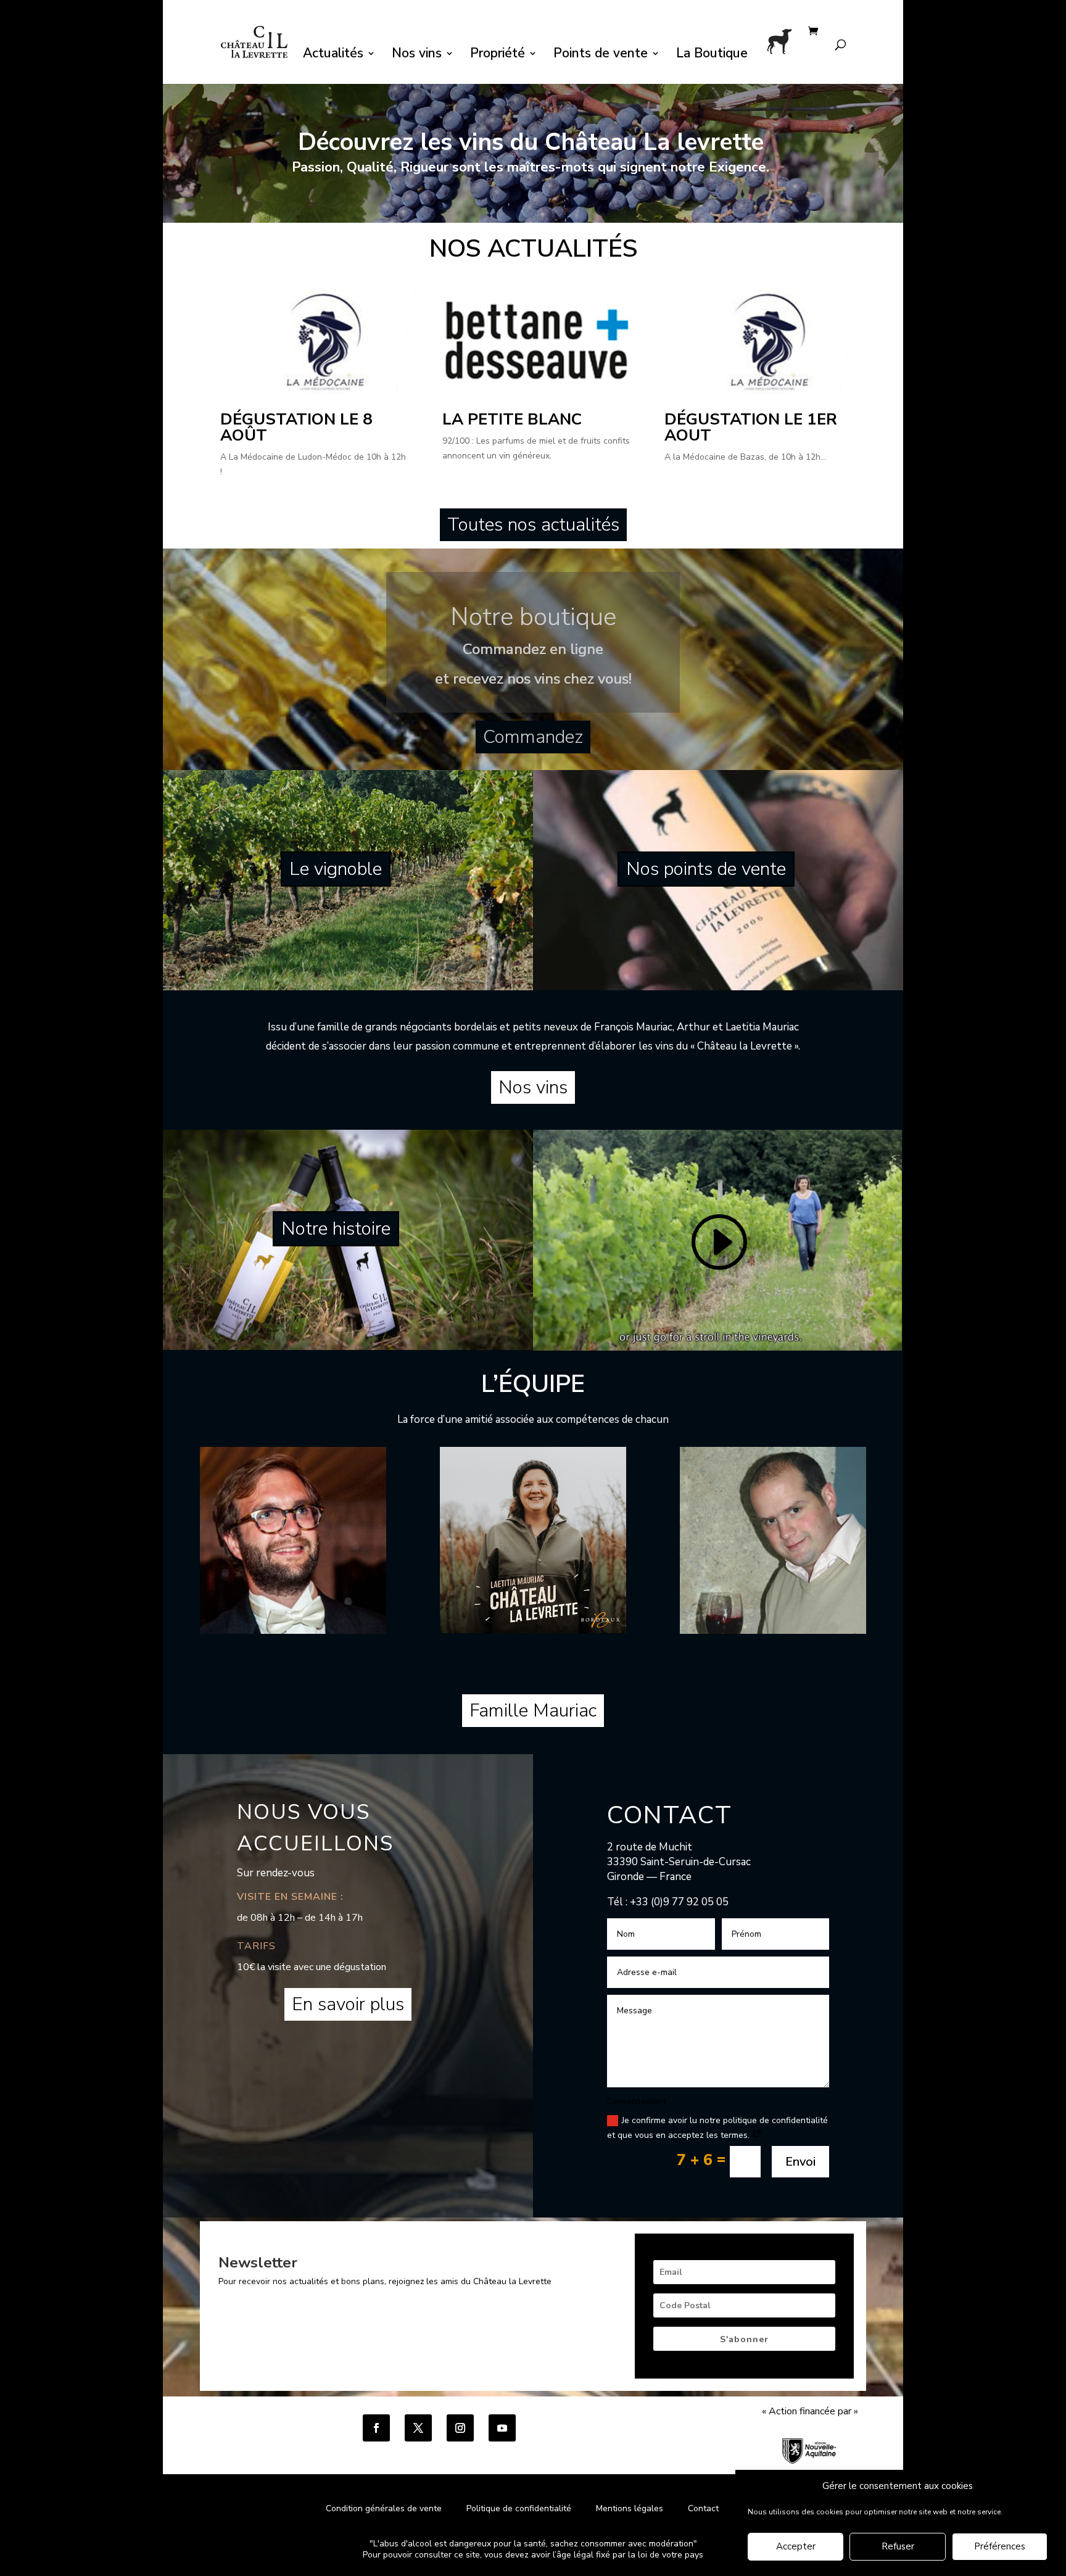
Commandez (533, 737)
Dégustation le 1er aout (751, 427)
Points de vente (601, 55)
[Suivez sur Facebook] (376, 2428)
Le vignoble (336, 869)
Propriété (498, 55)
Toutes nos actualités (533, 525)
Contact (703, 2508)
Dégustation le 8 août (296, 427)
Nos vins (417, 55)
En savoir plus (348, 2004)
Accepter (796, 2547)
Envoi (800, 2162)
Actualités (333, 55)
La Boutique (712, 55)
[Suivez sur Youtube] (502, 2428)
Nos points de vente (706, 869)
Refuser (898, 2547)
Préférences (1000, 2547)
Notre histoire (336, 1229)
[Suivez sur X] (418, 2428)
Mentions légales (630, 2508)
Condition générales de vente (384, 2508)
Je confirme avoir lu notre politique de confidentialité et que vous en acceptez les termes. (717, 2128)
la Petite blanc (512, 419)
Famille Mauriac (533, 1711)
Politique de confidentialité (520, 2508)
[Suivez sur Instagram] (460, 2428)
